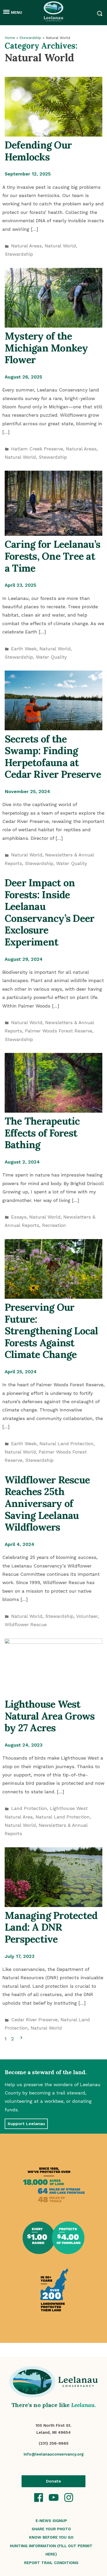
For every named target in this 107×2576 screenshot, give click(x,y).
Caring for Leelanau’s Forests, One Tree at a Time (52, 556)
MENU (16, 12)
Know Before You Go (51, 2537)
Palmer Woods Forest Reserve (59, 1031)
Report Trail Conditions (51, 2563)
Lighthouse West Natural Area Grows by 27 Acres (50, 1716)
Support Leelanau (26, 2124)
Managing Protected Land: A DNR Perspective (51, 1927)
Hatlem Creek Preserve (37, 449)
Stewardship (30, 38)
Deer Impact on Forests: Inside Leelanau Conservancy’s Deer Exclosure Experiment (49, 912)
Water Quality (51, 657)
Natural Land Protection (66, 1443)
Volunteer (87, 1616)
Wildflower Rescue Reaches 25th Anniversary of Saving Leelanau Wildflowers (47, 1503)
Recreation (54, 1225)
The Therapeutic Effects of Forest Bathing (42, 1133)
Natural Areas (26, 246)
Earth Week (24, 649)
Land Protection (29, 1808)
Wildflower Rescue (26, 1624)
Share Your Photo (51, 2529)
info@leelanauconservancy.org (54, 2454)
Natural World (60, 246)
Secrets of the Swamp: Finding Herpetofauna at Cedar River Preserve (53, 757)
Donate (53, 2481)
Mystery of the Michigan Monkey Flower (46, 348)
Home (10, 38)
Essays (19, 1217)
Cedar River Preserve (34, 2020)
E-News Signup (51, 2521)
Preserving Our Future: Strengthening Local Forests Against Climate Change (51, 1331)
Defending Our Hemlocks (38, 151)
